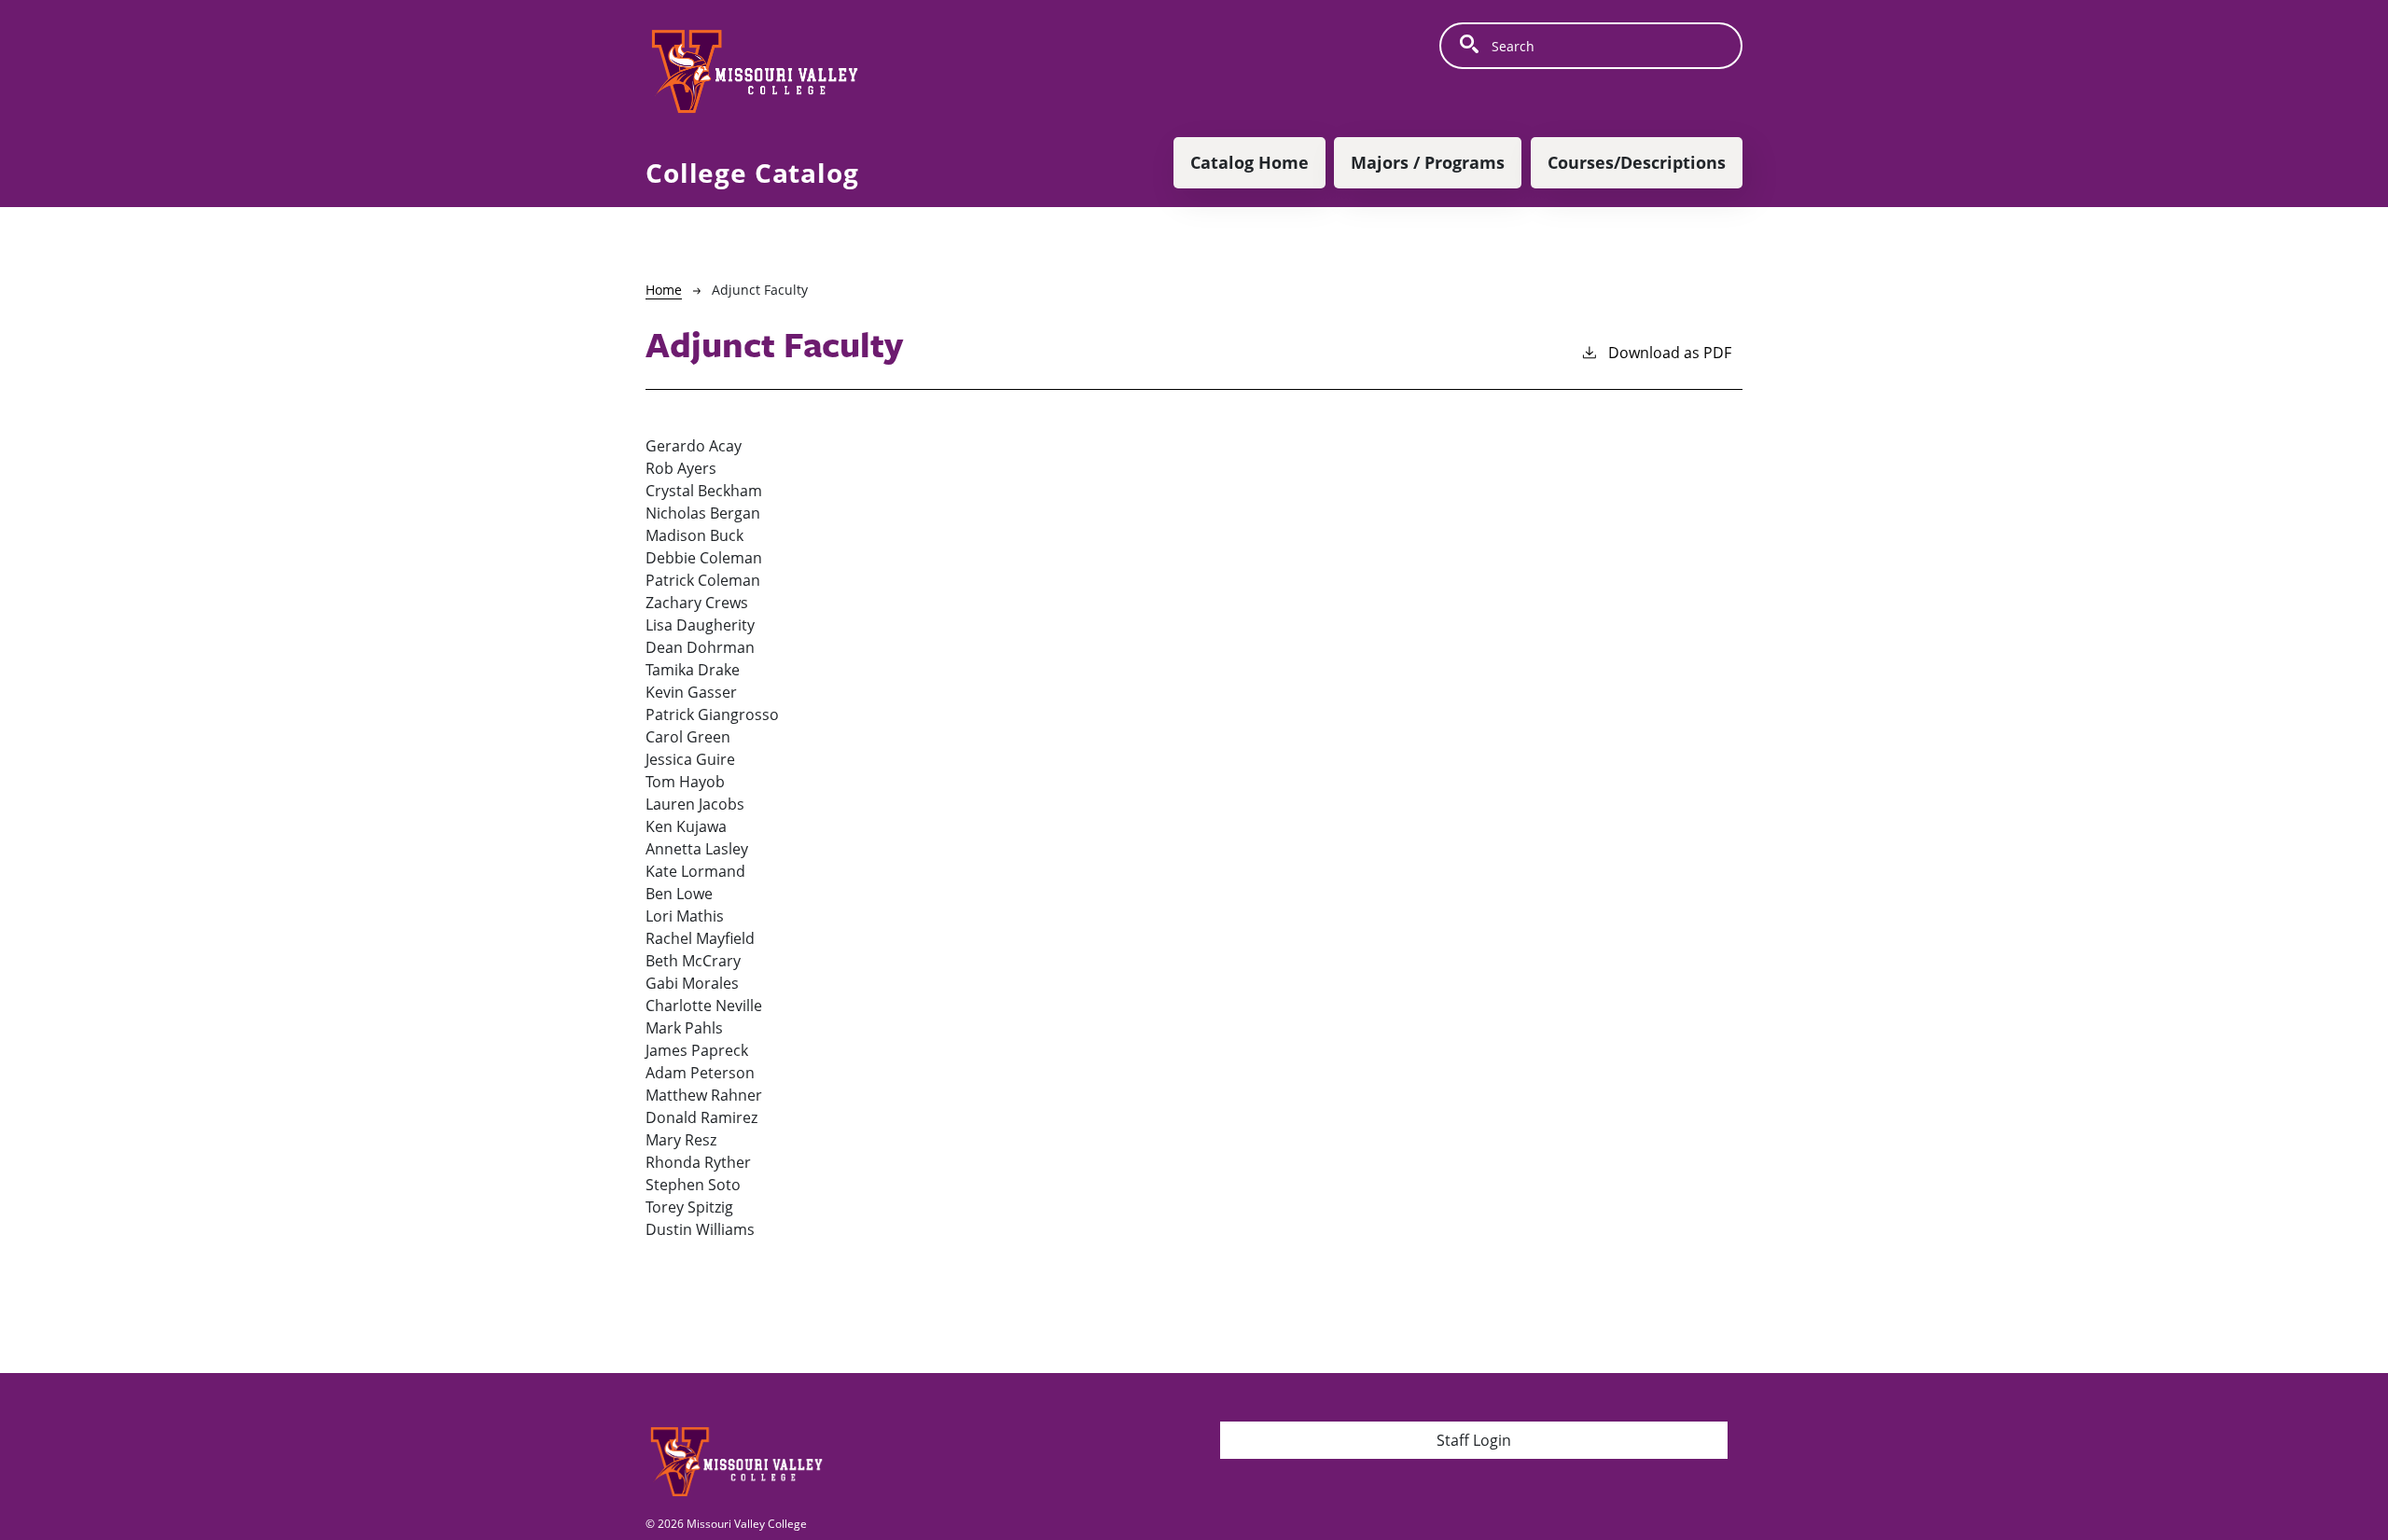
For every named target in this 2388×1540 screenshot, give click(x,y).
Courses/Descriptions (1637, 162)
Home (664, 290)
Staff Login (1474, 1440)
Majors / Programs (1428, 162)
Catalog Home (1250, 162)
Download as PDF (1670, 353)
